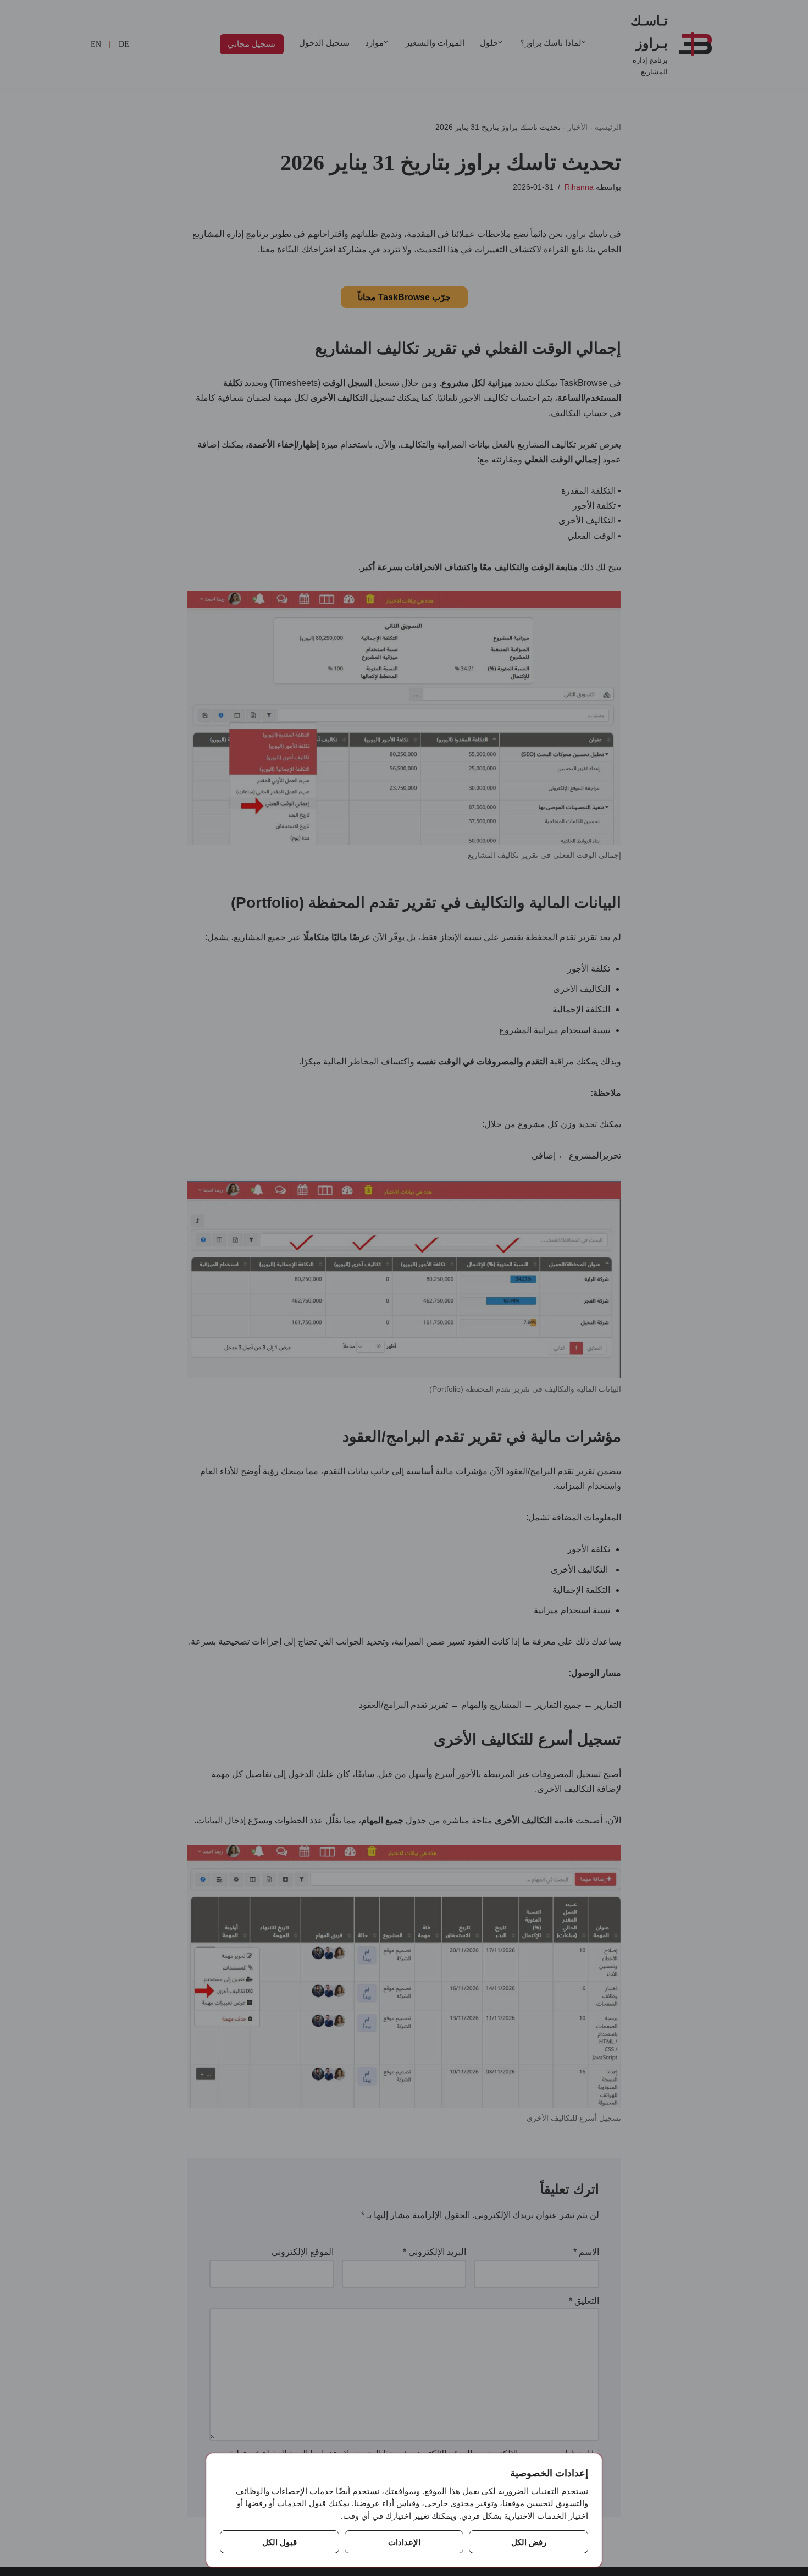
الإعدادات (404, 2542)
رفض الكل (529, 2542)
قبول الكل (280, 2542)
